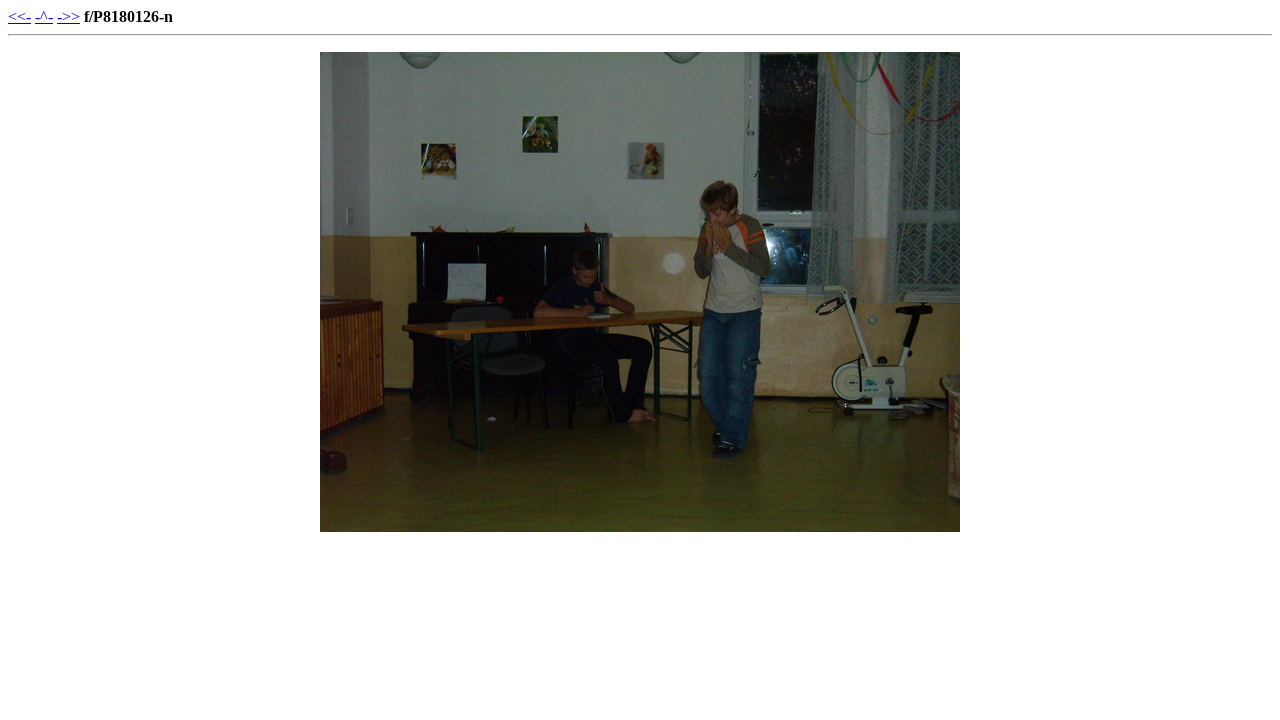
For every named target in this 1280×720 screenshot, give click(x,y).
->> (68, 16)
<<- (19, 16)
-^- (44, 16)
